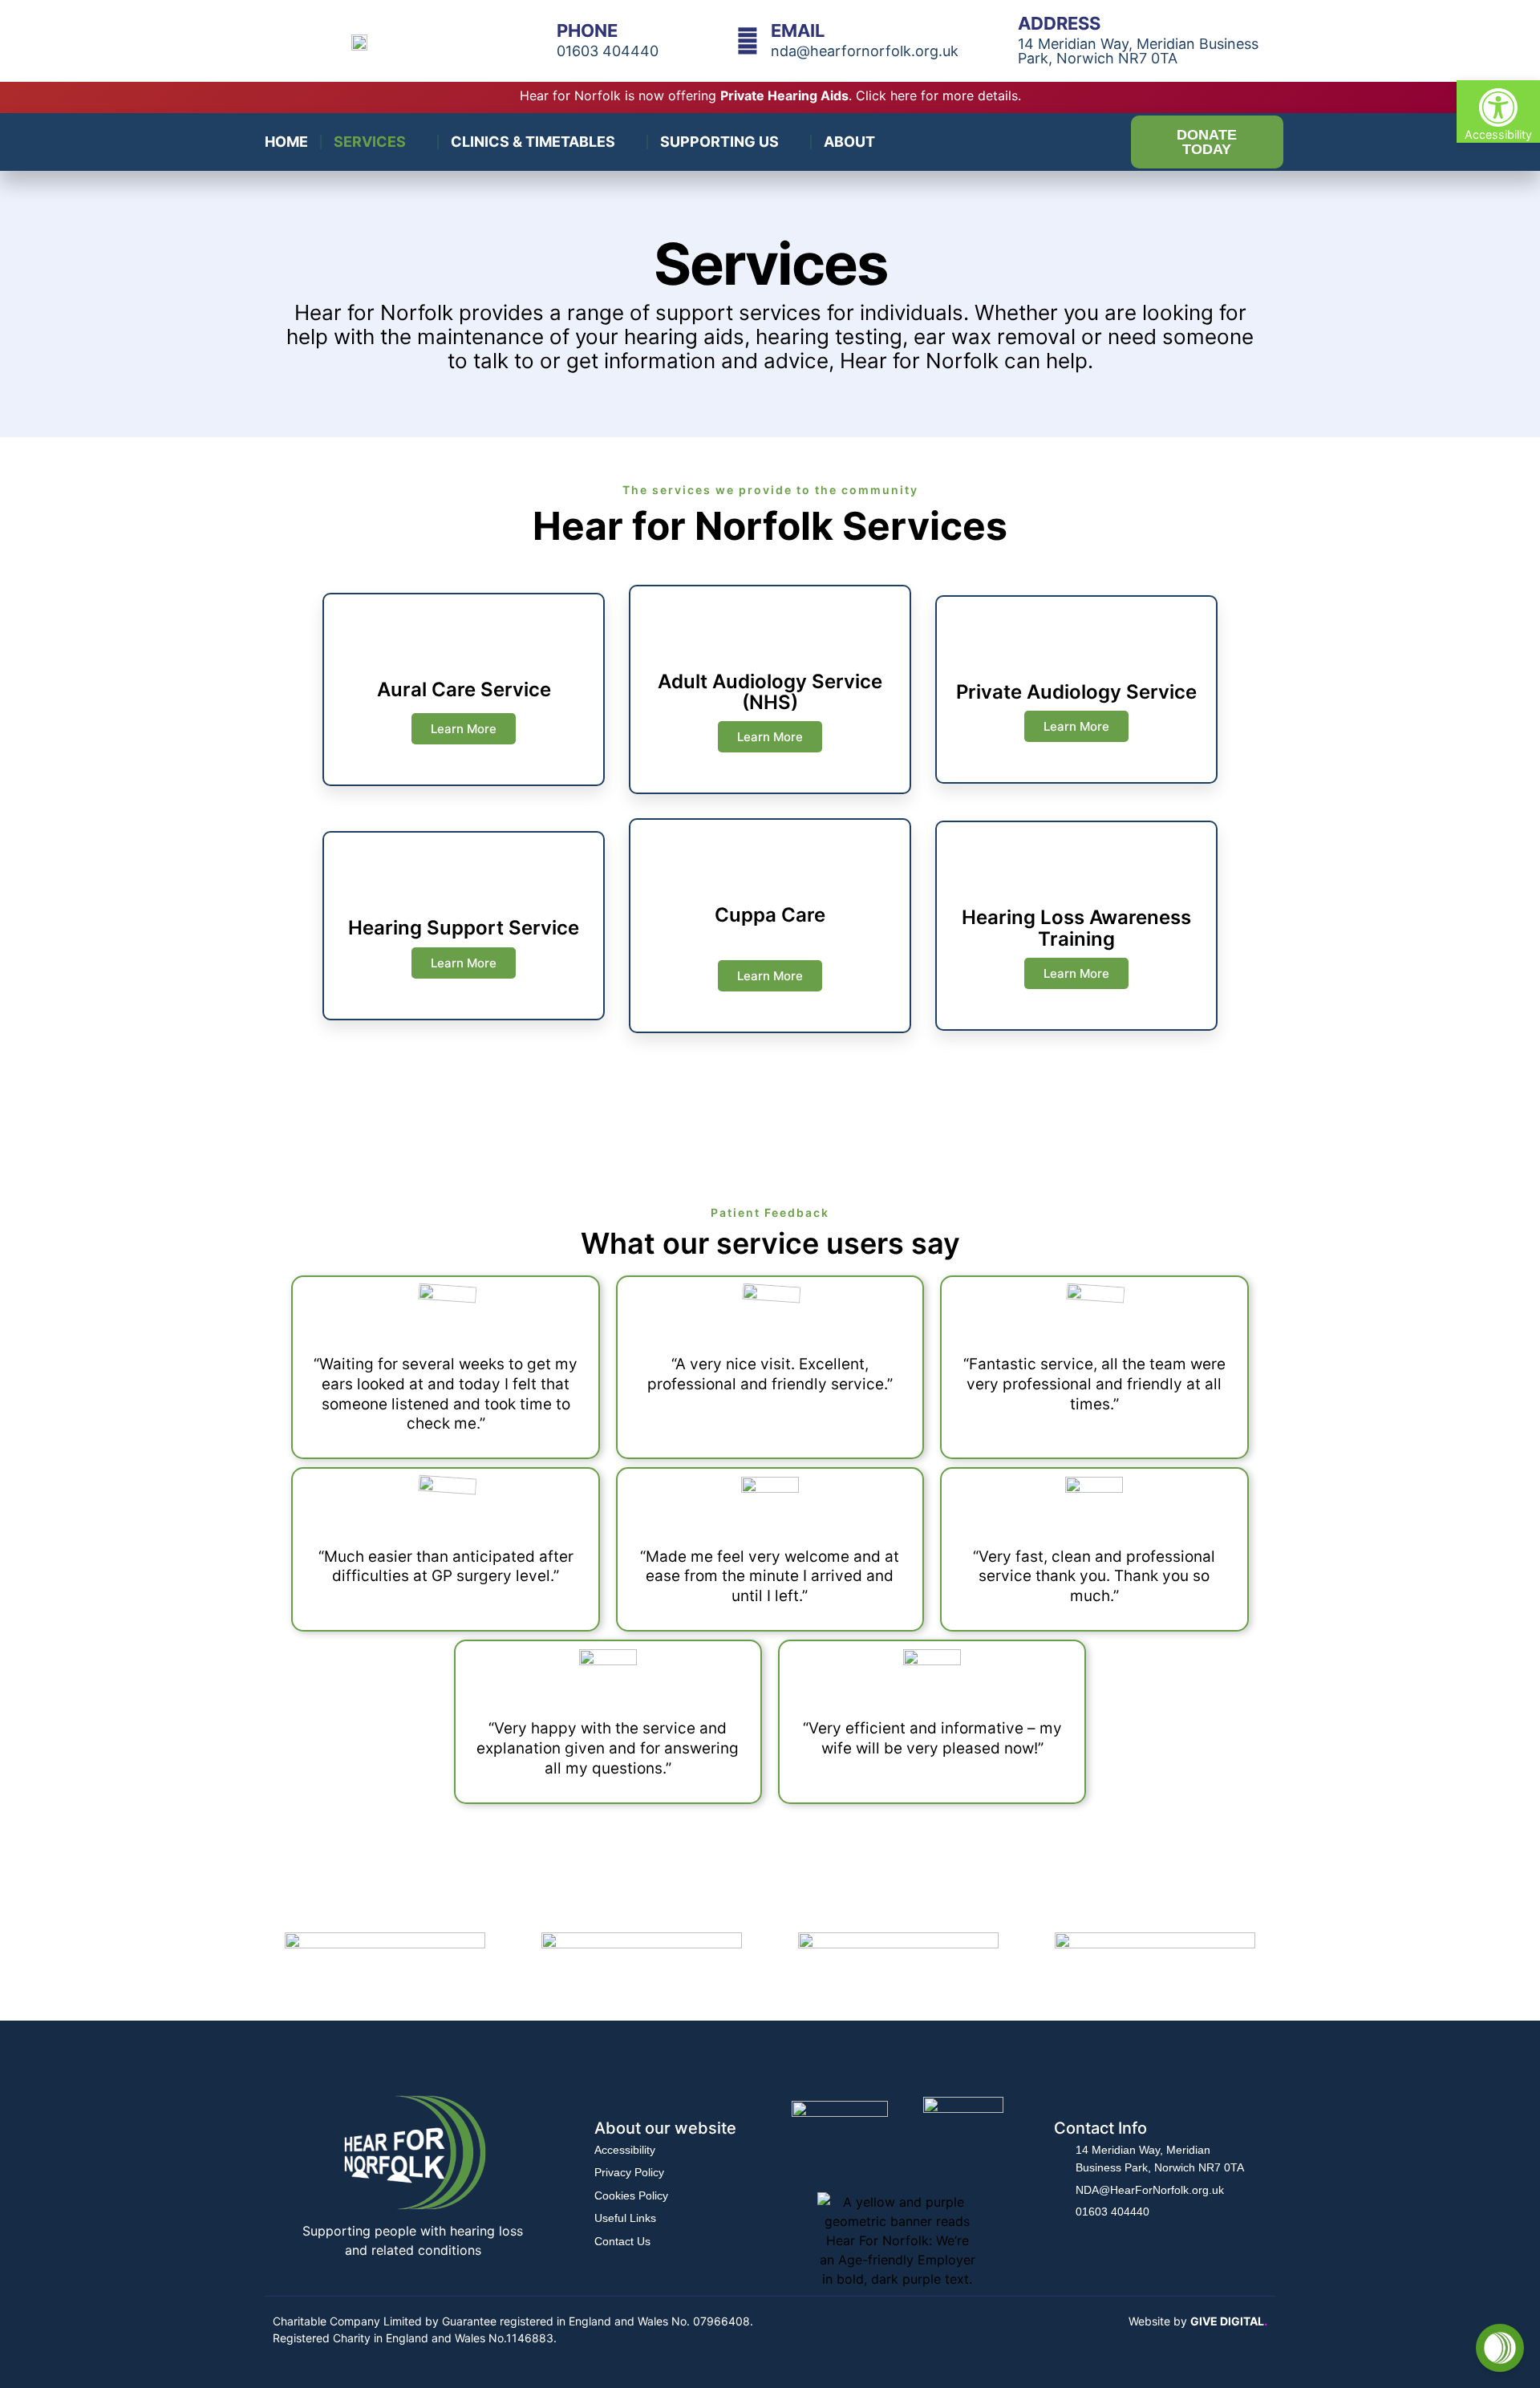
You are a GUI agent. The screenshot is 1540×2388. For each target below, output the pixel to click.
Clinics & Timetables (533, 142)
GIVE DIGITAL (1229, 2321)
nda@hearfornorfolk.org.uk (865, 51)
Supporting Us (719, 142)
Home (286, 142)
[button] (1498, 111)
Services (370, 142)
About (849, 142)
